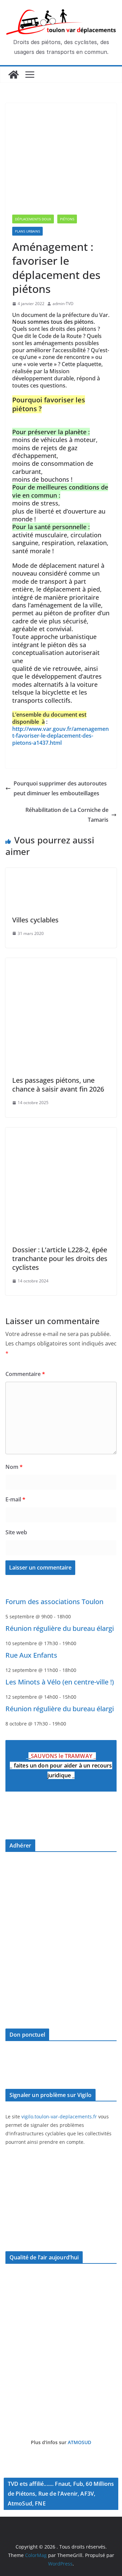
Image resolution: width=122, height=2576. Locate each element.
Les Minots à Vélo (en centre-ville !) (60, 1682)
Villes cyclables (35, 920)
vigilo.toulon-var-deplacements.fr (59, 2116)
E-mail (15, 1499)
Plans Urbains (27, 231)
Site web (16, 1532)
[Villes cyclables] (61, 873)
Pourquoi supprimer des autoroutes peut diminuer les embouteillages (60, 788)
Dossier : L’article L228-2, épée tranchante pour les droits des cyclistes (60, 1259)
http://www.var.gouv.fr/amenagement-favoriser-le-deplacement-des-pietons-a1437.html (60, 736)
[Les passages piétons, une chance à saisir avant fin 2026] (61, 963)
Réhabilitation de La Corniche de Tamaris (67, 815)
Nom (14, 1467)
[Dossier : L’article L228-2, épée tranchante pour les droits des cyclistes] (61, 1132)
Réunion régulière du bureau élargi (60, 1628)
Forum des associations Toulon (54, 1602)
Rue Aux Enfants (31, 1655)
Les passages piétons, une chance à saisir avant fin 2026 (58, 1085)
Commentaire (25, 1374)
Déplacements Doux (33, 219)
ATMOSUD (79, 2442)
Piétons (67, 219)
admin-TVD (63, 304)
